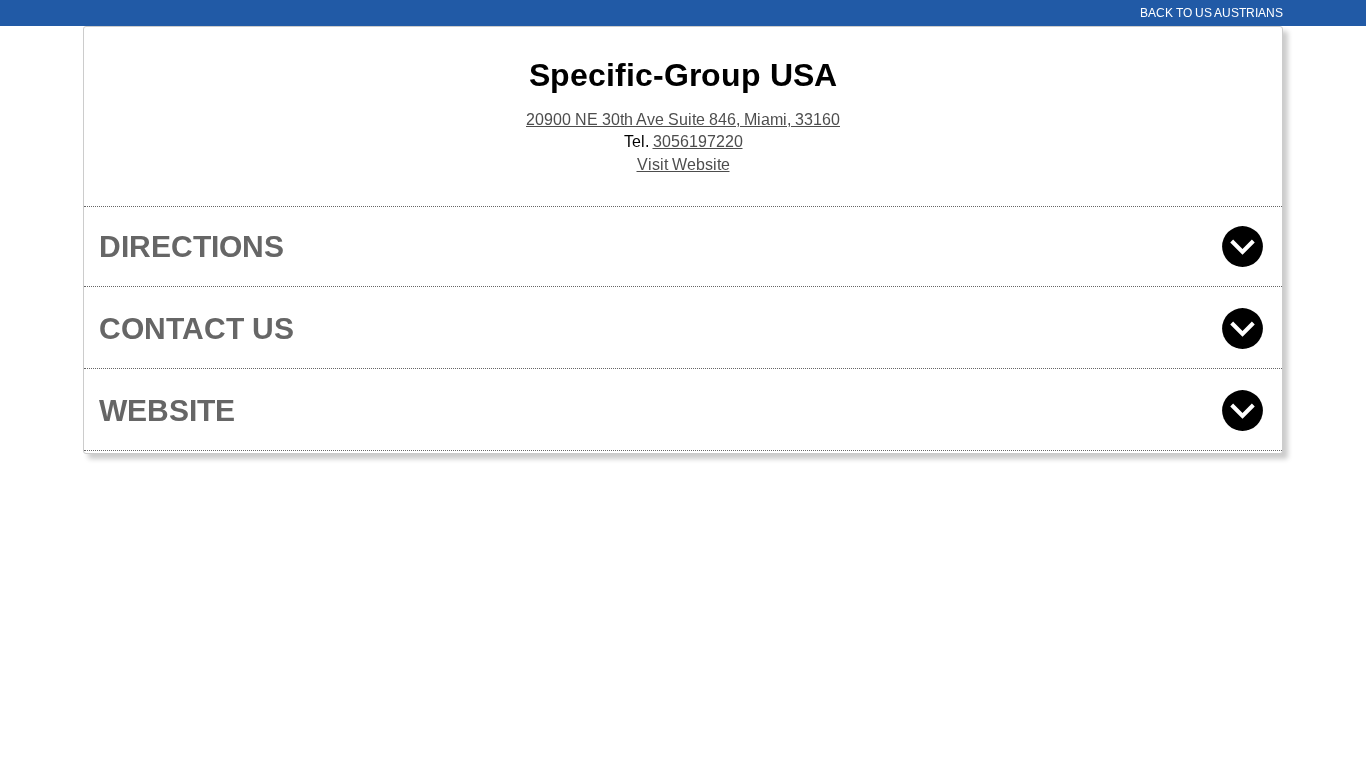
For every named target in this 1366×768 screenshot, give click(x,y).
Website (167, 410)
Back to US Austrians (1211, 13)
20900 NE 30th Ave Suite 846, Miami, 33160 (683, 119)
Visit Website (683, 164)
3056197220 (698, 141)
